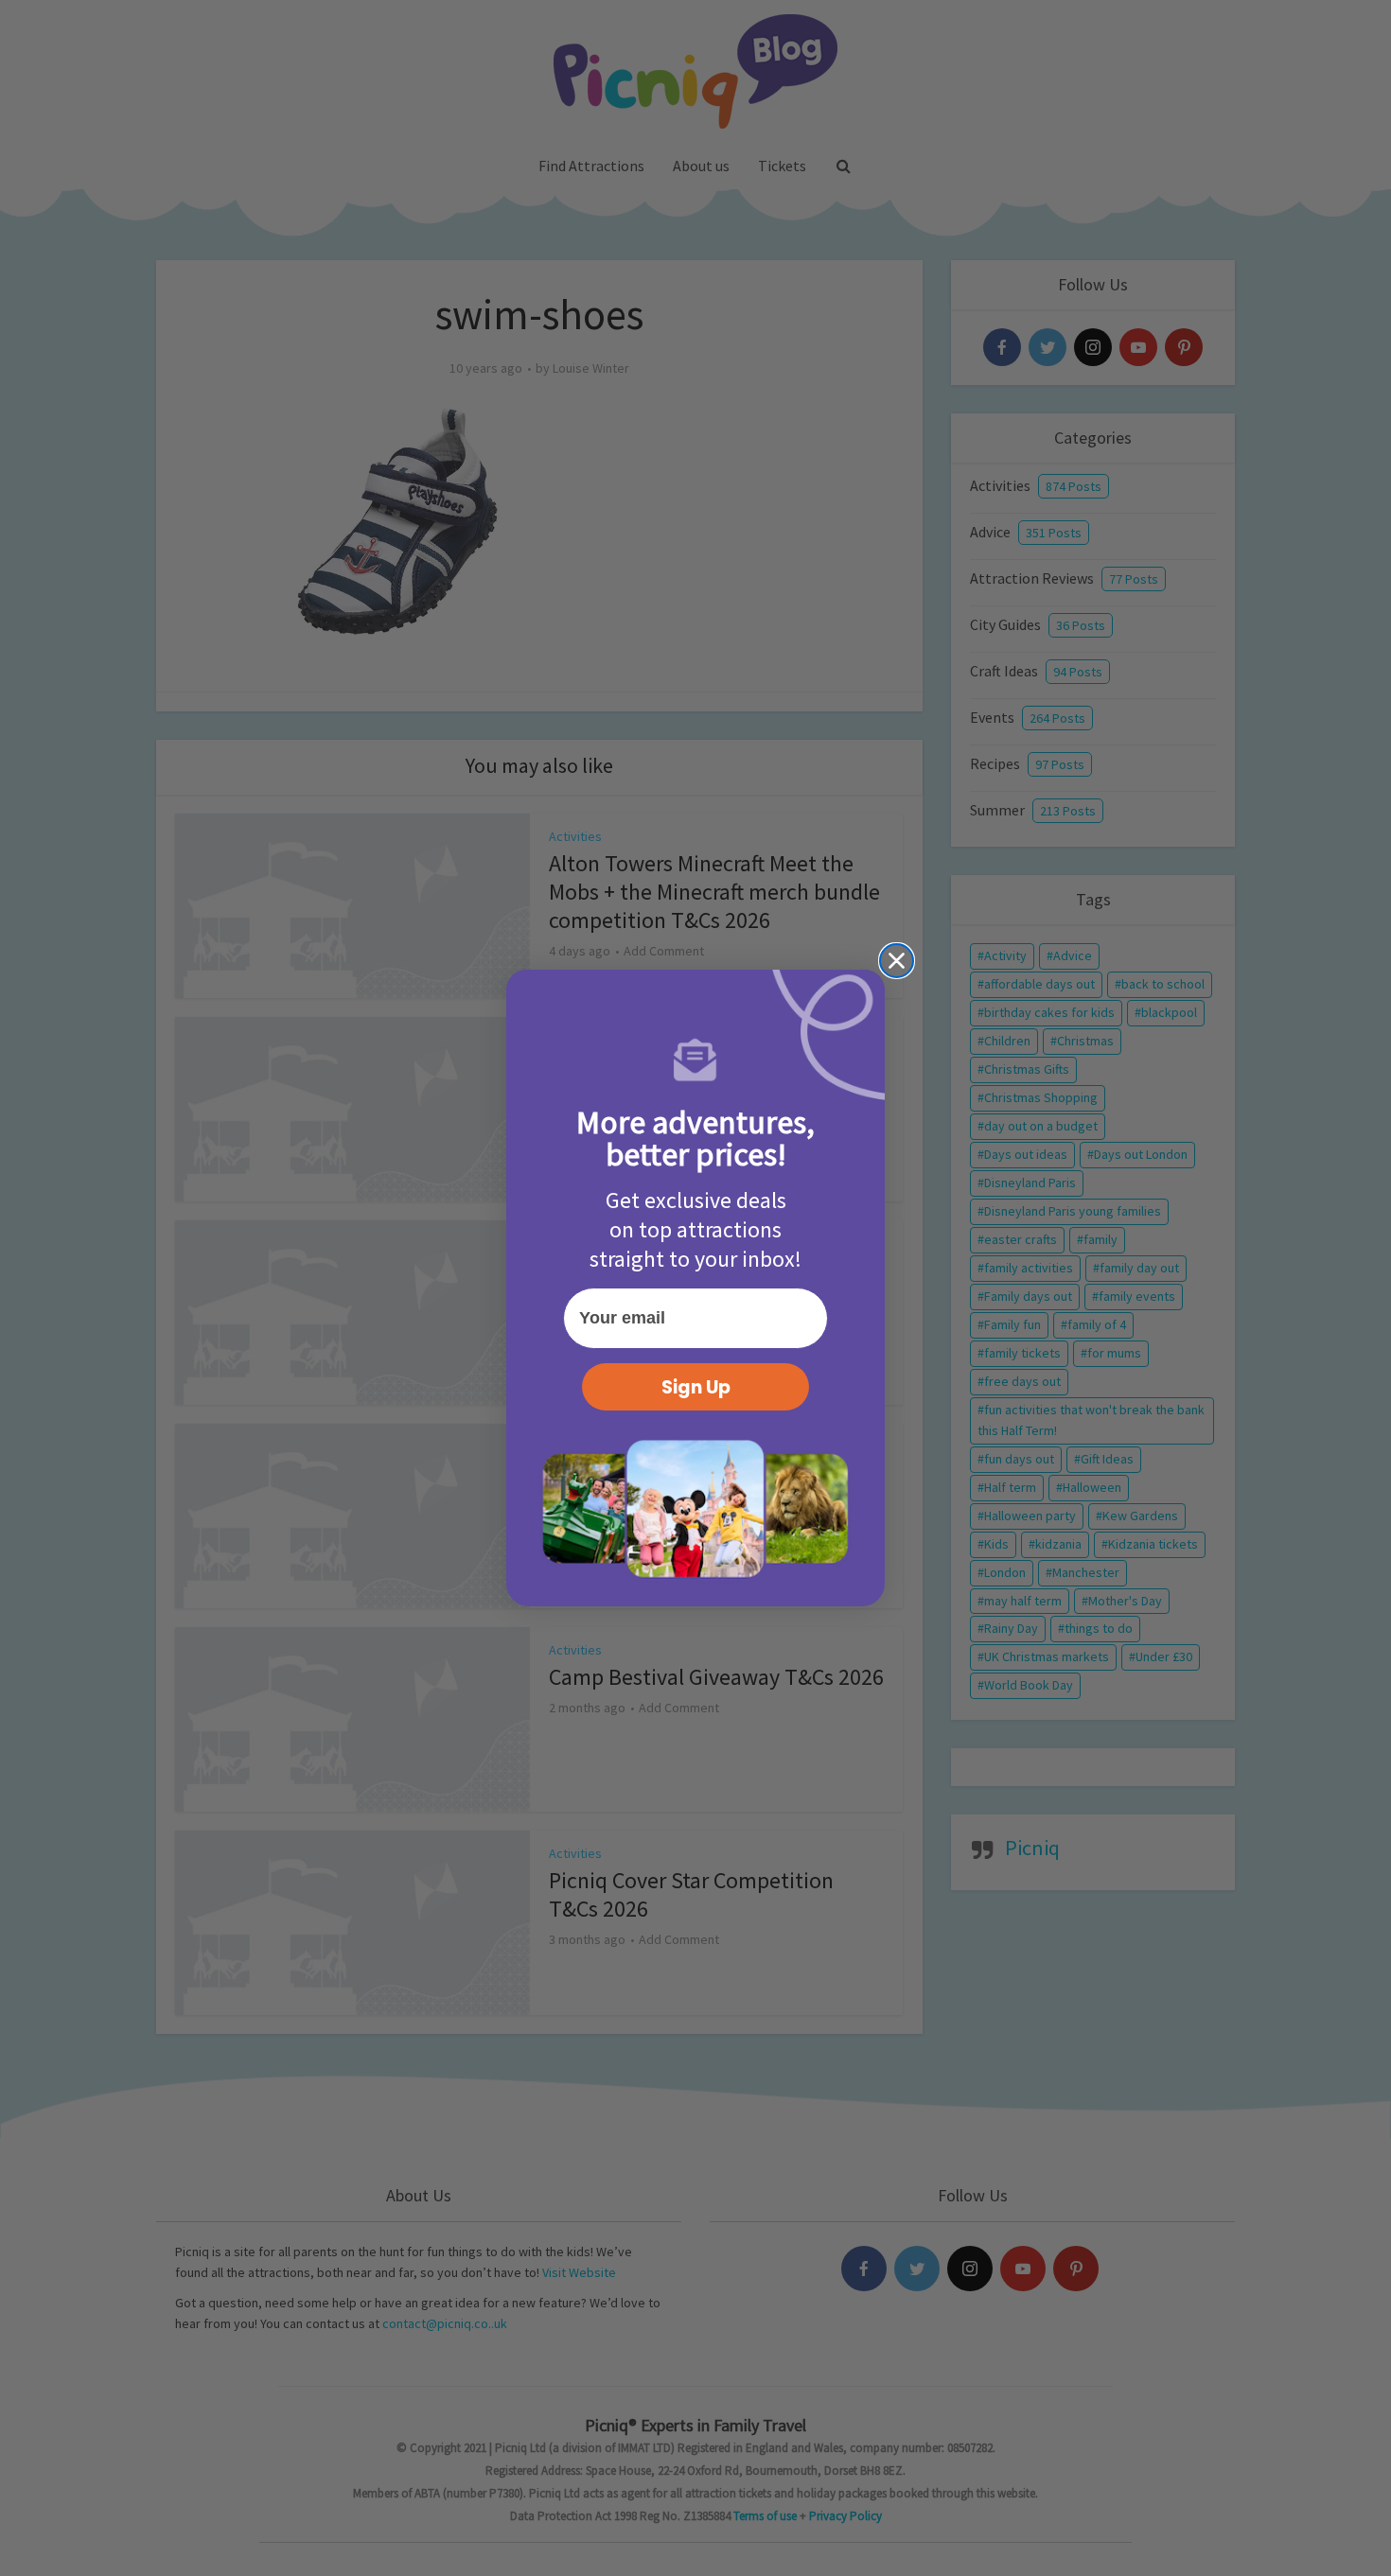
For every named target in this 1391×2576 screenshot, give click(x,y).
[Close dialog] (897, 961)
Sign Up (696, 1387)
